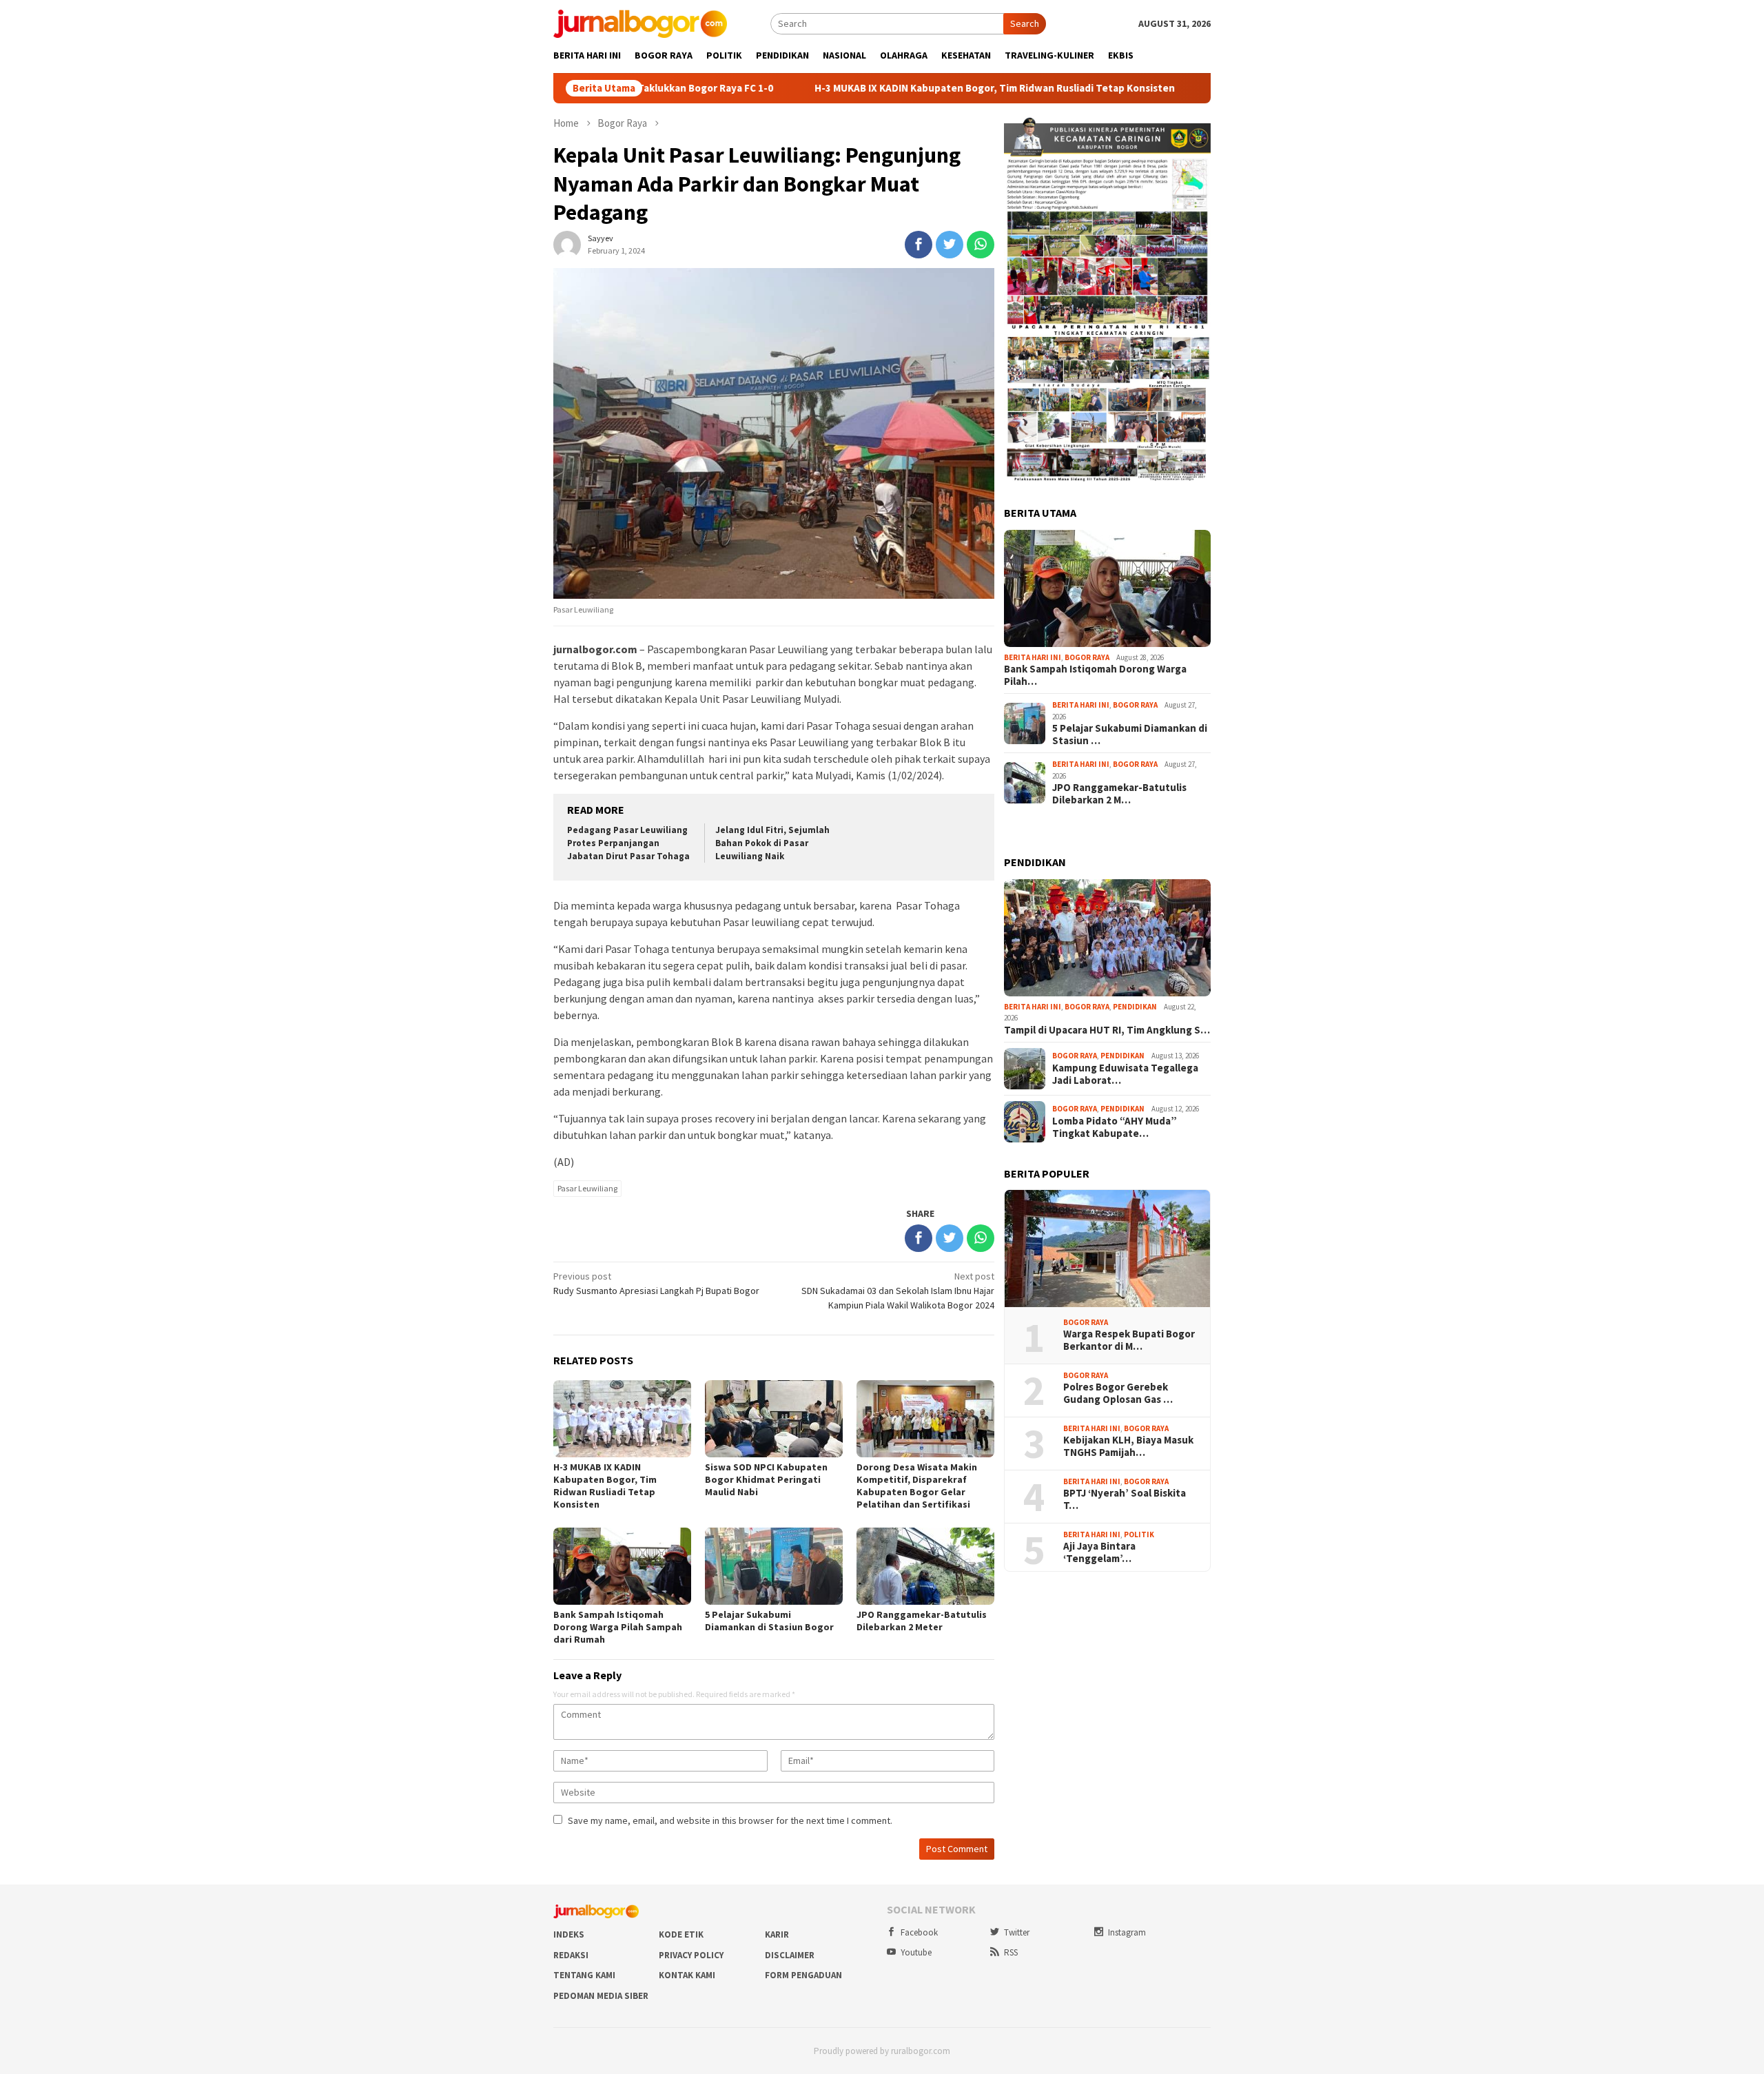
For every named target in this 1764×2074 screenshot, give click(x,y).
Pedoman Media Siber (601, 1996)
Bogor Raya (1087, 657)
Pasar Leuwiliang (587, 1188)
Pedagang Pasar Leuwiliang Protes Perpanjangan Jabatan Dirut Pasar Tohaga (628, 843)
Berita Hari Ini (1033, 657)
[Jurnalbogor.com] (640, 23)
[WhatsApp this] (981, 245)
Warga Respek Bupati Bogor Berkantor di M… (1129, 1340)
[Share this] (919, 245)
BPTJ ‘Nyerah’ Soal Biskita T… (1125, 1499)
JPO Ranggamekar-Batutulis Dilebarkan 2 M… (1119, 794)
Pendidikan (1135, 1007)
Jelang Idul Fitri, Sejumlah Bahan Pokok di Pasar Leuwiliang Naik (772, 843)
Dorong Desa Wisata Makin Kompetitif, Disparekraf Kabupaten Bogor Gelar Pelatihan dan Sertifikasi (917, 1486)
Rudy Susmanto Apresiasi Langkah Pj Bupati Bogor (656, 1283)
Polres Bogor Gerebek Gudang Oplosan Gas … (1118, 1393)
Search (1025, 23)
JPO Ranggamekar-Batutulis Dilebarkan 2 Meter (922, 1621)
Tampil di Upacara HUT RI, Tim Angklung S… (1107, 1030)
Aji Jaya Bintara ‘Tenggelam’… (1099, 1552)
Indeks (569, 1934)
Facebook (919, 1932)
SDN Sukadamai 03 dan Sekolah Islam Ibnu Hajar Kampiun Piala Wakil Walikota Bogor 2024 (898, 1291)
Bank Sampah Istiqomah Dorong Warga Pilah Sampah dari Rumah (618, 1627)
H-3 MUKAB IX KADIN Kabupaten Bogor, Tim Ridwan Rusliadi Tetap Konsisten (878, 88)
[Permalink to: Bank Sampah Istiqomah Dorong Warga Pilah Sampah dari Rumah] (1107, 588)
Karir (777, 1934)
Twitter (1017, 1932)
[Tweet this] (950, 245)
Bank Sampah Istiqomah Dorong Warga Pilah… (1095, 675)
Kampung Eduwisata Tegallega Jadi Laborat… (1125, 1074)
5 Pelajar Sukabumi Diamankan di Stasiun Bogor (769, 1621)
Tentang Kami (584, 1975)
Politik (1139, 1534)
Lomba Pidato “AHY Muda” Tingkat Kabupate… (1115, 1127)
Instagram (1127, 1932)
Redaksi (571, 1955)
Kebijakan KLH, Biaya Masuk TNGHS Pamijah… (1128, 1446)
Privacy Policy (691, 1955)
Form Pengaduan (803, 1975)
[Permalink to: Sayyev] (567, 243)
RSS (1011, 1952)
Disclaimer (790, 1955)
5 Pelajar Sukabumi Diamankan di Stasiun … (1130, 735)
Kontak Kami (687, 1975)
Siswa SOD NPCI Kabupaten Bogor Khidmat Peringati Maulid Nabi (766, 1479)
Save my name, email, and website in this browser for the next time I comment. (730, 1820)
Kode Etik (681, 1934)
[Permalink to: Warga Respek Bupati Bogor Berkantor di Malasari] (1107, 1249)
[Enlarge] (1193, 134)
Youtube (916, 1952)
